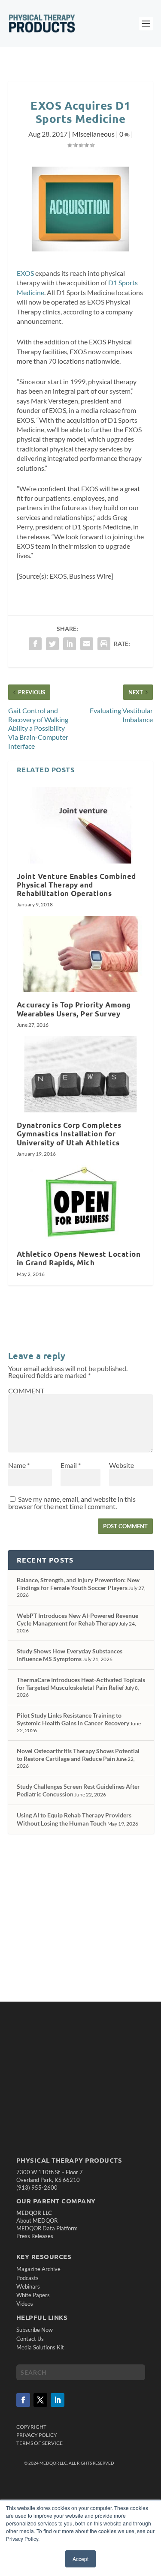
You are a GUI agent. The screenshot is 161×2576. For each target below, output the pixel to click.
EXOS (25, 273)
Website (122, 1465)
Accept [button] (80, 2559)
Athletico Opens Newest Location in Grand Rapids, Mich (79, 1258)
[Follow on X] (40, 2400)
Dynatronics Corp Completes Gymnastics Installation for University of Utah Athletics (69, 1134)
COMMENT (26, 1391)
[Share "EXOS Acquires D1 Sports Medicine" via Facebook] (35, 644)
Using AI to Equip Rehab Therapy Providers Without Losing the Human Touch (74, 1819)
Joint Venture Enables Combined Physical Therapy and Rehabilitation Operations (76, 885)
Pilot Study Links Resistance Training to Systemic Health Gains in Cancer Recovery (73, 1719)
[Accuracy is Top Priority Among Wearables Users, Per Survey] (81, 954)
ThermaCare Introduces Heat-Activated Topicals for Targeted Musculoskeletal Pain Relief (81, 1684)
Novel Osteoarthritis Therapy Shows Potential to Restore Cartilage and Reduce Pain (78, 1755)
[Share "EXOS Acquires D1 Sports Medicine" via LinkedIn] (70, 644)
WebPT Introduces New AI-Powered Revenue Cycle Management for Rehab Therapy (77, 1619)
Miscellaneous (93, 134)
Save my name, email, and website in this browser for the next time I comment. (72, 1503)
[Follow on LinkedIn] (58, 2400)
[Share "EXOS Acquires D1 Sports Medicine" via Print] (104, 644)
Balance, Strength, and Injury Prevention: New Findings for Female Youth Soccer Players (78, 1584)
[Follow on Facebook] (23, 2400)
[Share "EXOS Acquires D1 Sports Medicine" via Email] (87, 644)
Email (71, 1465)
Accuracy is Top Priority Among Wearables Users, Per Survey (74, 1009)
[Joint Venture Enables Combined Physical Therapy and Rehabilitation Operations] (81, 825)
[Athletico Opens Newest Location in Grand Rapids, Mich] (81, 1203)
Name (19, 1465)
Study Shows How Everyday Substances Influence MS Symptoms (70, 1655)
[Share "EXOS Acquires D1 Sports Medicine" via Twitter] (52, 644)
